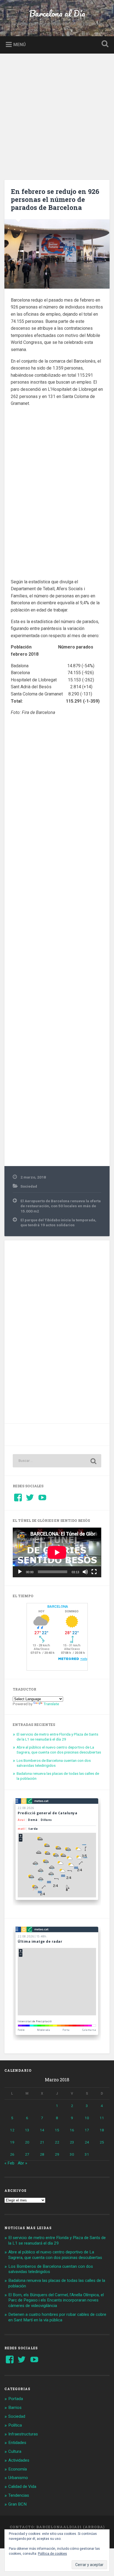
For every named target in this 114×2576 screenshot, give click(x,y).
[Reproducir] (20, 1572)
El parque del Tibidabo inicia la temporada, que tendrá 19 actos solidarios (58, 1222)
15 (57, 2130)
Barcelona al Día (57, 13)
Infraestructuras (23, 2434)
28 (42, 2154)
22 (57, 2142)
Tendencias (19, 2495)
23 (72, 2142)
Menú (20, 44)
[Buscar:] (57, 1461)
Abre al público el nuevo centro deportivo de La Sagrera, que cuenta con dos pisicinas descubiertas (59, 1750)
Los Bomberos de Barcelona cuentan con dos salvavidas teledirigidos (54, 1763)
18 (102, 2130)
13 (27, 2130)
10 (87, 2118)
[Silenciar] (85, 1572)
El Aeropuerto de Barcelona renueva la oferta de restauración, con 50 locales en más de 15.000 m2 (61, 1206)
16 (72, 2130)
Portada (16, 2399)
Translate (51, 1704)
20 (27, 2142)
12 (12, 2130)
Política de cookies (52, 2554)
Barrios (15, 2408)
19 (12, 2142)
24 (87, 2142)
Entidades (17, 2443)
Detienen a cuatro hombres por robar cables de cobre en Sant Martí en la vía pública (57, 2317)
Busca (104, 44)
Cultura (15, 2451)
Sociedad (29, 1186)
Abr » (22, 2163)
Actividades (19, 2460)
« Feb (9, 2163)
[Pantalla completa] (94, 1572)
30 (72, 2154)
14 (42, 2130)
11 (102, 2118)
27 (27, 2154)
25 (102, 2142)
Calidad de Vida (22, 2487)
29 (57, 2154)
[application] (57, 1552)
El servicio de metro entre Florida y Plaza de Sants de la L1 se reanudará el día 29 (57, 1737)
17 (87, 2130)
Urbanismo (18, 2478)
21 (42, 2142)
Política (15, 2425)
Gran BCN (17, 2504)
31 (87, 2154)
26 (12, 2154)
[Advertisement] (57, 113)
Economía (18, 2469)
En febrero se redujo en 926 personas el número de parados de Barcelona (55, 199)
